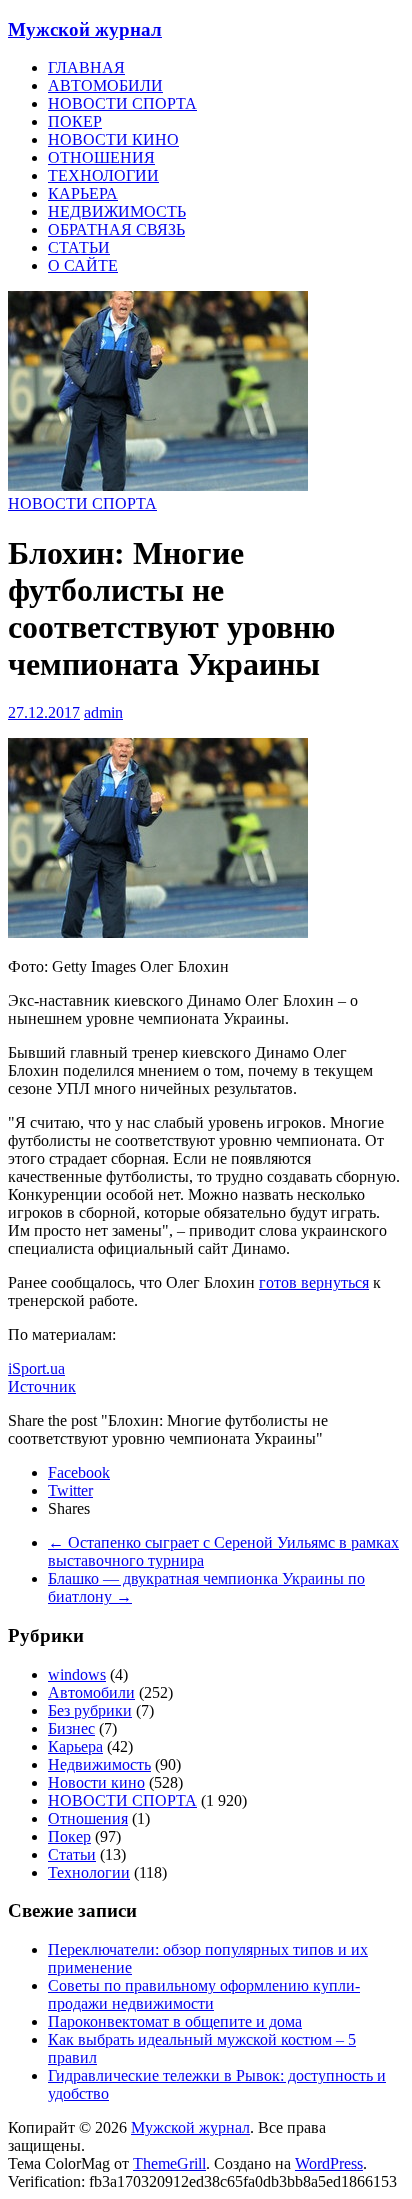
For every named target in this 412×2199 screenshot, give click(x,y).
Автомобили (91, 1692)
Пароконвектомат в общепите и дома (175, 2021)
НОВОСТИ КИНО (113, 139)
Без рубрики (90, 1710)
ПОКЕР (75, 121)
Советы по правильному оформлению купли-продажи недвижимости (204, 1994)
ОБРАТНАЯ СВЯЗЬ (116, 229)
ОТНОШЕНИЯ (101, 157)
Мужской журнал (85, 29)
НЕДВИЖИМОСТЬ (117, 211)
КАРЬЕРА (83, 193)
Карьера (75, 1746)
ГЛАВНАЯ (86, 67)
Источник (42, 1386)
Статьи (72, 1854)
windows (77, 1674)
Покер (69, 1836)
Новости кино (96, 1782)
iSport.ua (36, 1368)
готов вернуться (314, 1282)
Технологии (89, 1872)
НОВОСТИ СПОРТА (122, 103)
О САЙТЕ (83, 265)
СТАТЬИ (79, 247)
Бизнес (71, 1728)
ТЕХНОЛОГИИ (103, 175)
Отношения (88, 1818)
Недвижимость (99, 1764)
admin (103, 712)
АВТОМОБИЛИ (105, 85)
